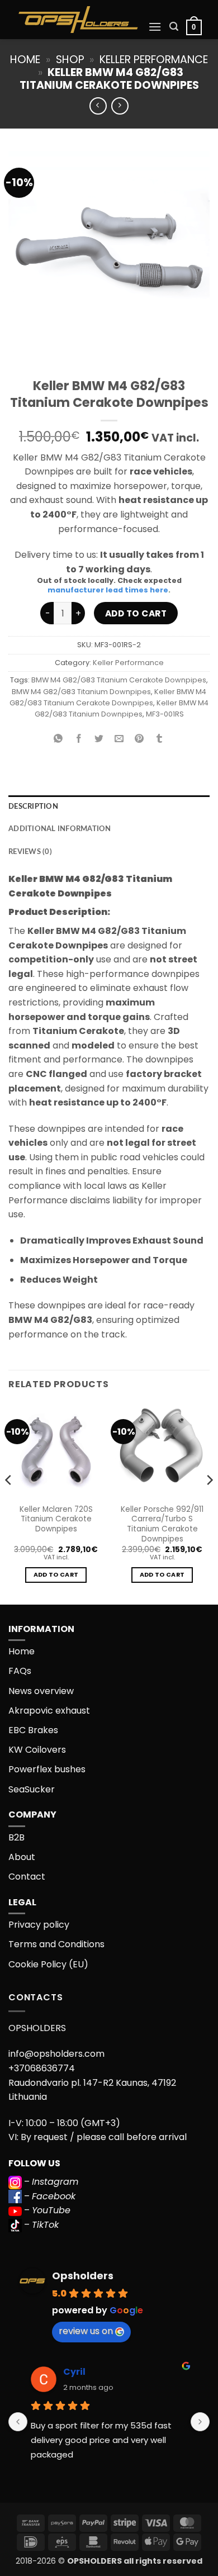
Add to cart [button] (56, 1575)
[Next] (209, 1502)
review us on (86, 2331)
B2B (16, 1837)
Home (25, 60)
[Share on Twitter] (99, 740)
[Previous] (9, 1502)
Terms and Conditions (56, 1944)
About (22, 1857)
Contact (27, 1877)
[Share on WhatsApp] (58, 740)
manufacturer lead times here (108, 590)
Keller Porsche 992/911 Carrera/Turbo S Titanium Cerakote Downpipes (162, 1524)
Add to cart (136, 613)
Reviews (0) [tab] (30, 852)
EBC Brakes (33, 1730)
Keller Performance (154, 60)
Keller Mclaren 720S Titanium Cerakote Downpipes (56, 1519)
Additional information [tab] (60, 829)
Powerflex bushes (47, 1769)
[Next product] (98, 106)
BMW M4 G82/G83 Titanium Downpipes (81, 692)
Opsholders (83, 2276)
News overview (41, 1691)
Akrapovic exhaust (49, 1711)
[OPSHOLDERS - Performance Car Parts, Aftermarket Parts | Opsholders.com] (78, 20)
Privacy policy (39, 1925)
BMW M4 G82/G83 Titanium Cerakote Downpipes (119, 680)
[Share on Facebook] (79, 740)
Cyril (74, 2372)
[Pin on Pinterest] (139, 740)
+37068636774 (42, 2068)
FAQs (20, 1671)
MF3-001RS (165, 714)
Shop (70, 60)
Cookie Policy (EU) (48, 1964)
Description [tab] (33, 807)
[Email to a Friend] (119, 740)
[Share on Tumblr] (160, 740)
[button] (155, 27)
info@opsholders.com (56, 2054)
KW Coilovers (37, 1750)
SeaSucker (32, 1789)
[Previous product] (120, 106)
